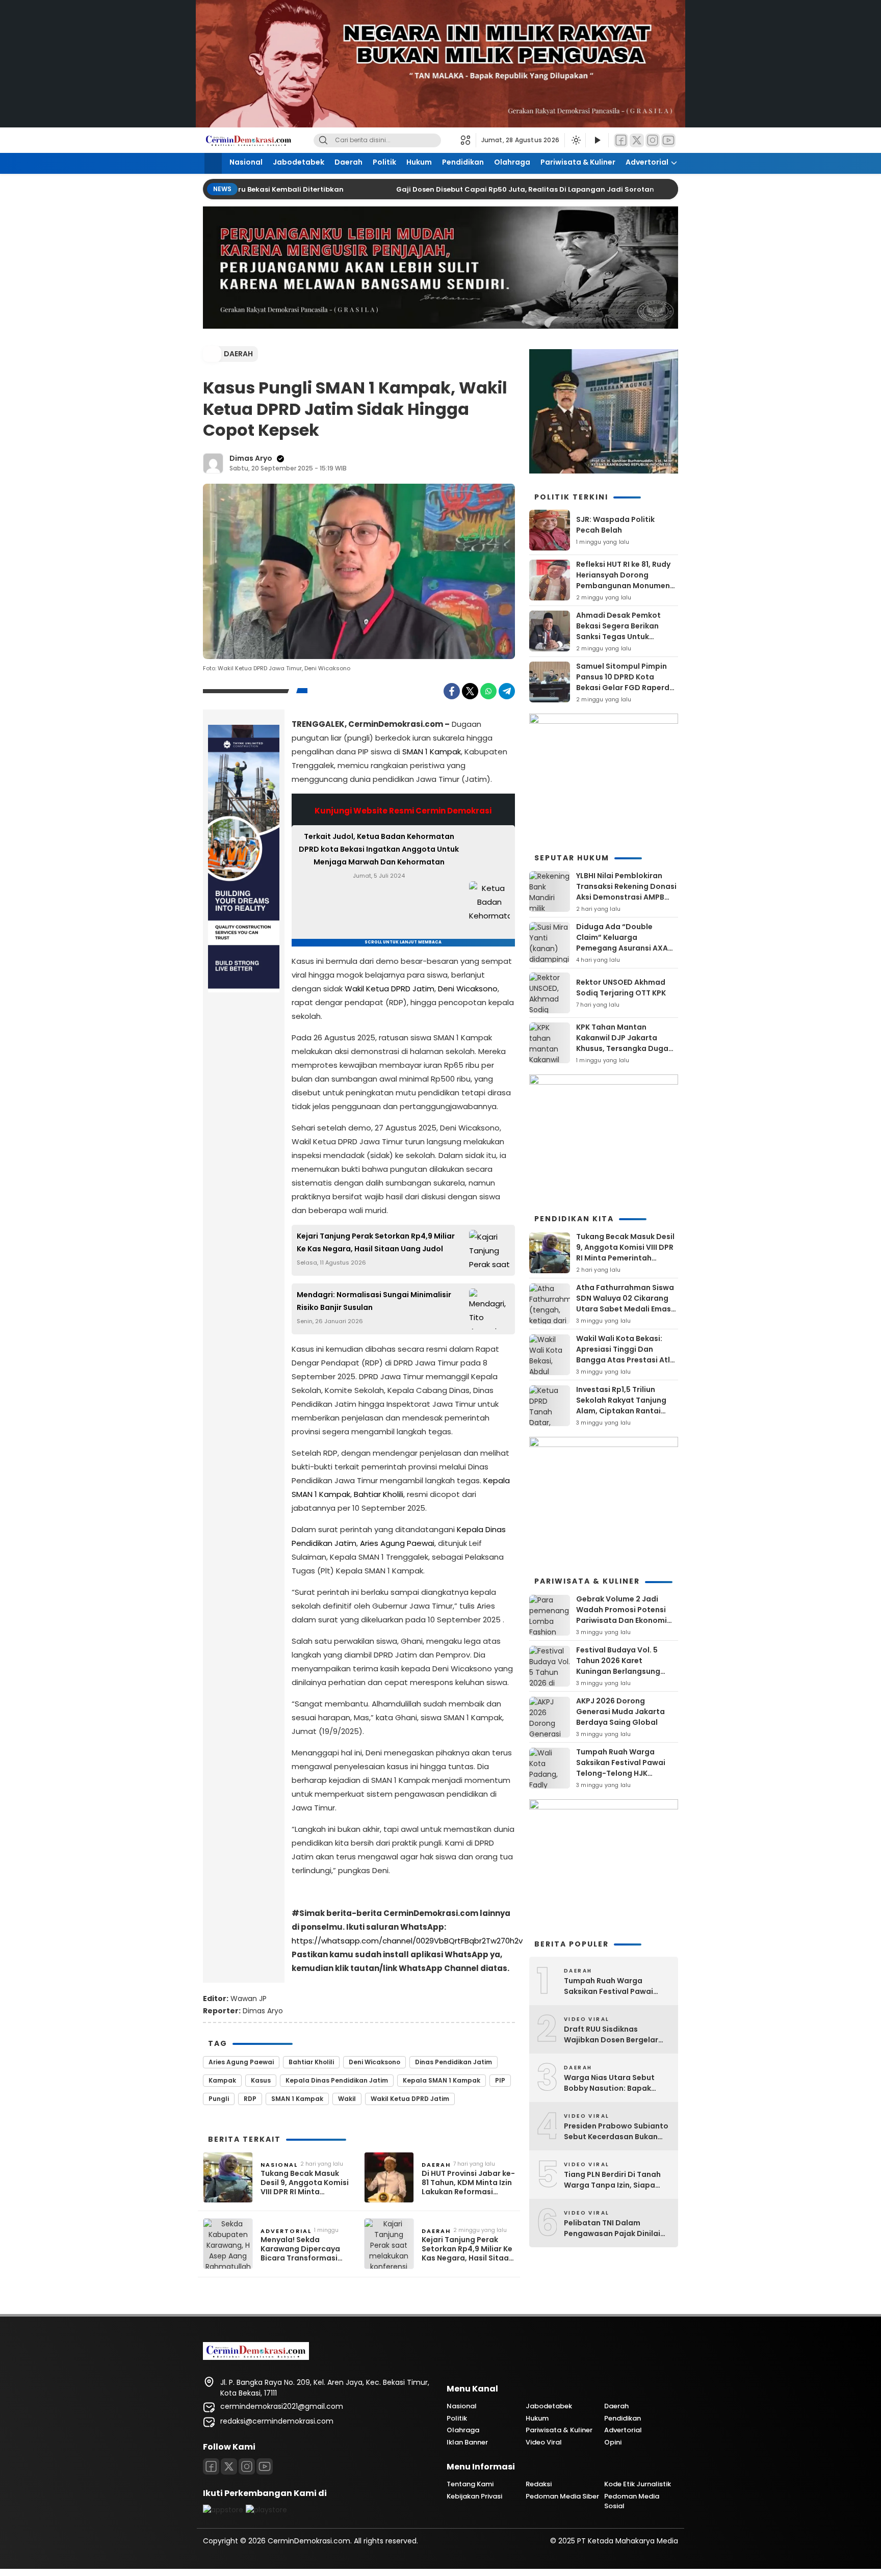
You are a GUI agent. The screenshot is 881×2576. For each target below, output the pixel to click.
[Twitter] (637, 140)
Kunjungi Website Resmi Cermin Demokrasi (403, 811)
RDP (250, 2099)
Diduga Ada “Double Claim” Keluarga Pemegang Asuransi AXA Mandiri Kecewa (622, 943)
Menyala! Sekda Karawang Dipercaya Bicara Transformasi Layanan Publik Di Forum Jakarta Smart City (306, 2249)
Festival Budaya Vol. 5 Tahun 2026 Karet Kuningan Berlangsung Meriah (618, 1666)
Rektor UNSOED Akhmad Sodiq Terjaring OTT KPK (621, 988)
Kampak (222, 2080)
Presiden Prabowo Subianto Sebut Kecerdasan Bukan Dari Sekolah (616, 2132)
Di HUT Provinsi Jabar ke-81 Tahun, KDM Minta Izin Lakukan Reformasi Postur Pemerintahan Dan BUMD (468, 2183)
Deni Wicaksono (468, 989)
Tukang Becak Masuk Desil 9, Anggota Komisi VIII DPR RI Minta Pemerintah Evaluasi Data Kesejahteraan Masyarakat (305, 2183)
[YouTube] (668, 140)
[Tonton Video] (597, 140)
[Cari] (323, 140)
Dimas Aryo (251, 458)
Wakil (347, 2099)
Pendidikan (463, 162)
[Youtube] (265, 2466)
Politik (384, 162)
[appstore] (223, 2510)
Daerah (348, 162)
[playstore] (266, 2510)
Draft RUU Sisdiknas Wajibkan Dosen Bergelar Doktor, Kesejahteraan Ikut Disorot (615, 2035)
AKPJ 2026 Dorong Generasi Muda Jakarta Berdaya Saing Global (620, 1712)
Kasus (261, 2080)
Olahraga (512, 162)
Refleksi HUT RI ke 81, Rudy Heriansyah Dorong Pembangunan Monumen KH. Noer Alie (623, 580)
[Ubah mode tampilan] (575, 140)
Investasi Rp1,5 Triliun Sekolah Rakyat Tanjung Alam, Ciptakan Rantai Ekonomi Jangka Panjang (623, 1405)
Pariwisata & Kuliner (578, 162)
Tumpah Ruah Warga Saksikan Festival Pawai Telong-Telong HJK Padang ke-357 (621, 1768)
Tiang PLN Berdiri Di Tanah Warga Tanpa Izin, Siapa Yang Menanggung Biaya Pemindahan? (612, 2180)
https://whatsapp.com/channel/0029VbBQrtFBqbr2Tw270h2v (407, 1941)
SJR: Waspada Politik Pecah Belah (615, 525)
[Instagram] (653, 140)
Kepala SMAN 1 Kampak (442, 2080)
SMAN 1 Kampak (432, 752)
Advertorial (647, 162)
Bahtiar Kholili (379, 1494)
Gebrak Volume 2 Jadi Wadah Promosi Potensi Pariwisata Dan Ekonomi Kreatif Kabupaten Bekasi (624, 1615)
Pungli (219, 2099)
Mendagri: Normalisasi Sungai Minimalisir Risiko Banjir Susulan (374, 1301)
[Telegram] (507, 691)
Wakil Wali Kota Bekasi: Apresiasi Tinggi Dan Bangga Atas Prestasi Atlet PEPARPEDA (627, 1355)
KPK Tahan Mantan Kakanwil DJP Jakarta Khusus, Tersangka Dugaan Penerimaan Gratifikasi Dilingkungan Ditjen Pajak (627, 1048)
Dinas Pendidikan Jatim (454, 2062)
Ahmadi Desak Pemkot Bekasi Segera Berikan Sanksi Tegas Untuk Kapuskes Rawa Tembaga (625, 631)
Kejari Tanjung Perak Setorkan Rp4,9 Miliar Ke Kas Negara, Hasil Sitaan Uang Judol (376, 1242)
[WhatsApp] (488, 691)
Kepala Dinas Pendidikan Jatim (337, 2080)
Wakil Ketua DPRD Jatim (390, 989)
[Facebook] (621, 140)
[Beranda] (213, 163)
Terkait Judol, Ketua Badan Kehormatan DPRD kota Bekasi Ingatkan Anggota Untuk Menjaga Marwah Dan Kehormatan (379, 849)
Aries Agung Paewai (397, 1543)
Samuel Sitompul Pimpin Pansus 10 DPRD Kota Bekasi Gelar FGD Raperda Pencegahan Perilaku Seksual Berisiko (625, 688)
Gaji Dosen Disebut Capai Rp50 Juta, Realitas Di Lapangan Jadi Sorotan (504, 189)
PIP (500, 2080)
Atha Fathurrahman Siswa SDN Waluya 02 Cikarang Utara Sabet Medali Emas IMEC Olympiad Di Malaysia (627, 1304)
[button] (468, 140)
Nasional (246, 162)
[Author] (213, 463)
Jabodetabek (299, 162)
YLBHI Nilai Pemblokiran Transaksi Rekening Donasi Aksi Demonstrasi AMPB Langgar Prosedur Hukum (626, 892)
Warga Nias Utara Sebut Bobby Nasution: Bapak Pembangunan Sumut (609, 2083)
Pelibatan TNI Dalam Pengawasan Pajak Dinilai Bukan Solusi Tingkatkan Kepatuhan (612, 2228)
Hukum (419, 162)
